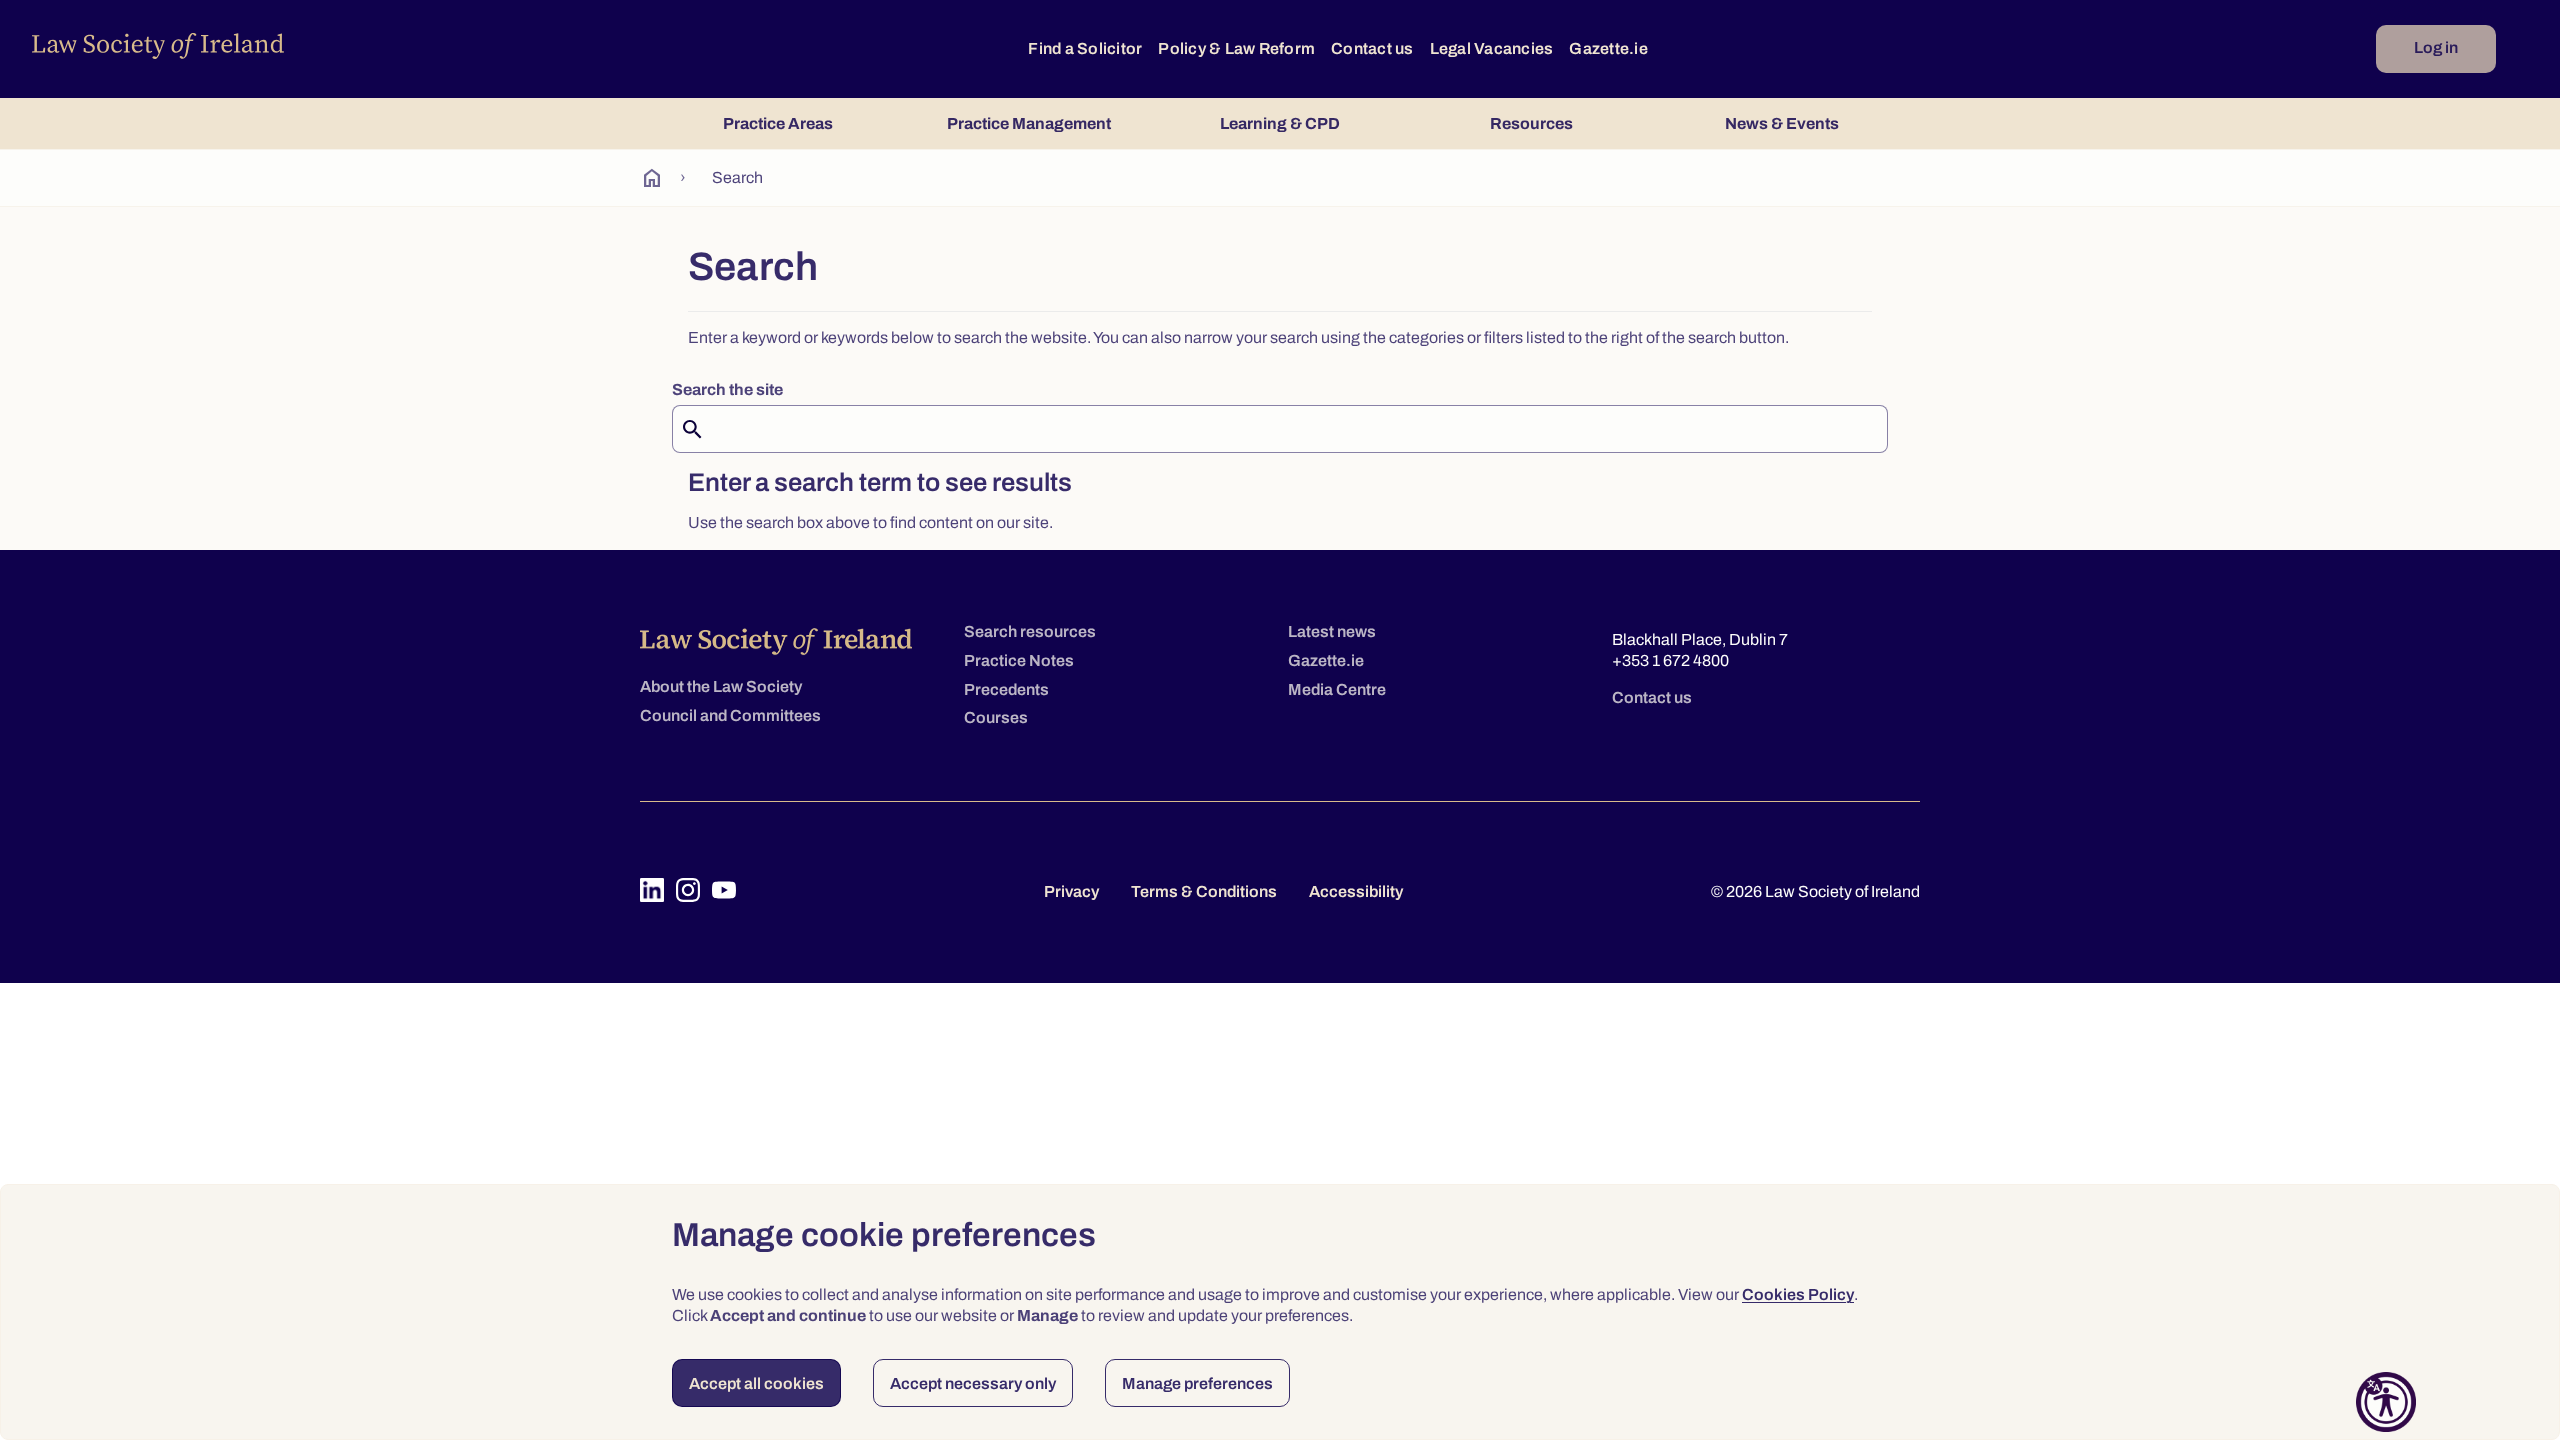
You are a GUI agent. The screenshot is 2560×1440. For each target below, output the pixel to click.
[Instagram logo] (688, 890)
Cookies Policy (1798, 1294)
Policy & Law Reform (1236, 48)
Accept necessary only (973, 1383)
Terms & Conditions (1204, 891)
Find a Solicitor (1085, 48)
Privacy (1071, 891)
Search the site (727, 389)
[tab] (777, 123)
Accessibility (1356, 891)
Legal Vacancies (1492, 48)
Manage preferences (1197, 1383)
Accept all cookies (756, 1383)
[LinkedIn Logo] (652, 890)
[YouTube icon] (724, 890)
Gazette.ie (1608, 48)
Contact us (1372, 48)
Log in (2436, 47)
